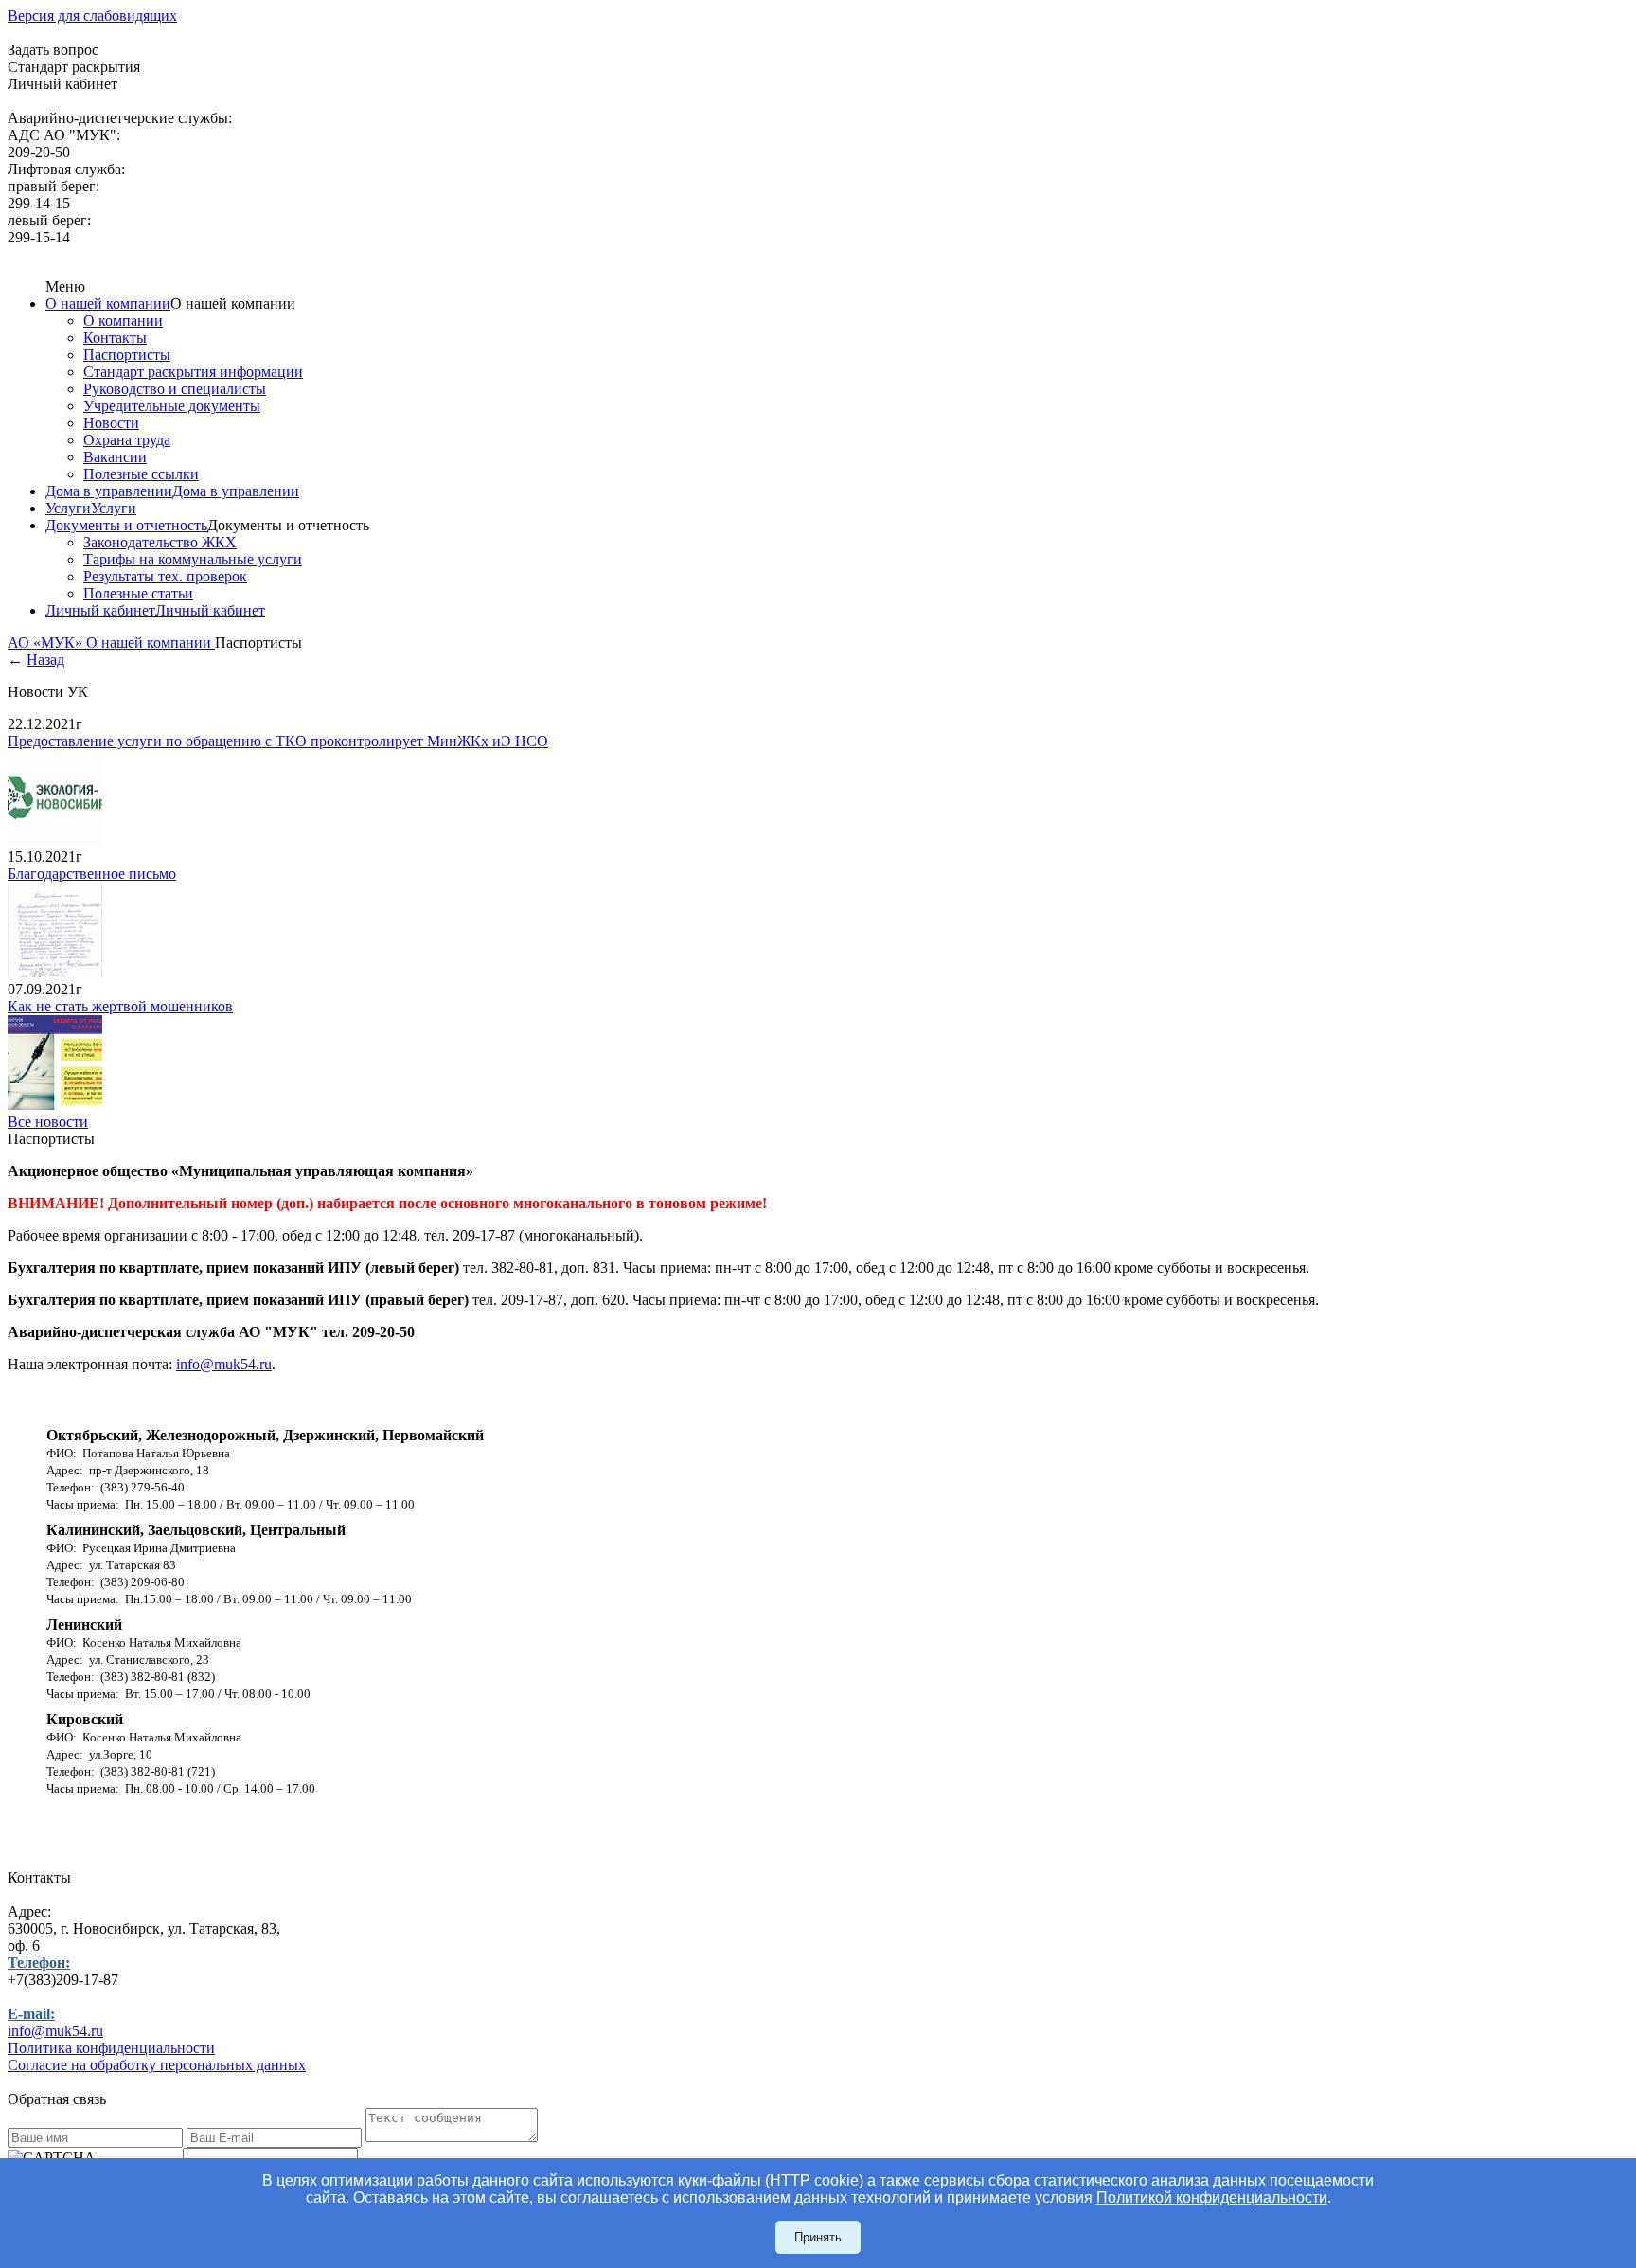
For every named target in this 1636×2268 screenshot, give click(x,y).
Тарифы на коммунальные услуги (193, 559)
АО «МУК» (47, 643)
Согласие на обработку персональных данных (157, 2065)
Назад (45, 660)
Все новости (48, 1122)
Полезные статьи (138, 593)
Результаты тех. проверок (165, 576)
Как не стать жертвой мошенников (120, 1006)
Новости (111, 423)
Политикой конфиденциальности (1212, 2197)
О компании (123, 321)
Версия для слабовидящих (92, 16)
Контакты (115, 338)
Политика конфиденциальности (111, 2048)
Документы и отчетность (126, 525)
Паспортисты (127, 355)
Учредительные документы (172, 406)
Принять (818, 2237)
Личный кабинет (100, 610)
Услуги (68, 508)
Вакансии (115, 457)
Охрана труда (127, 440)
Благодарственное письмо (92, 874)
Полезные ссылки (141, 474)
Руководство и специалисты (175, 389)
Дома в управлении (109, 491)
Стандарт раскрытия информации (193, 372)
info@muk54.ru (224, 1364)
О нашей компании (108, 304)
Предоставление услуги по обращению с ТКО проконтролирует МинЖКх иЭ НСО (278, 741)
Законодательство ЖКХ (160, 542)
